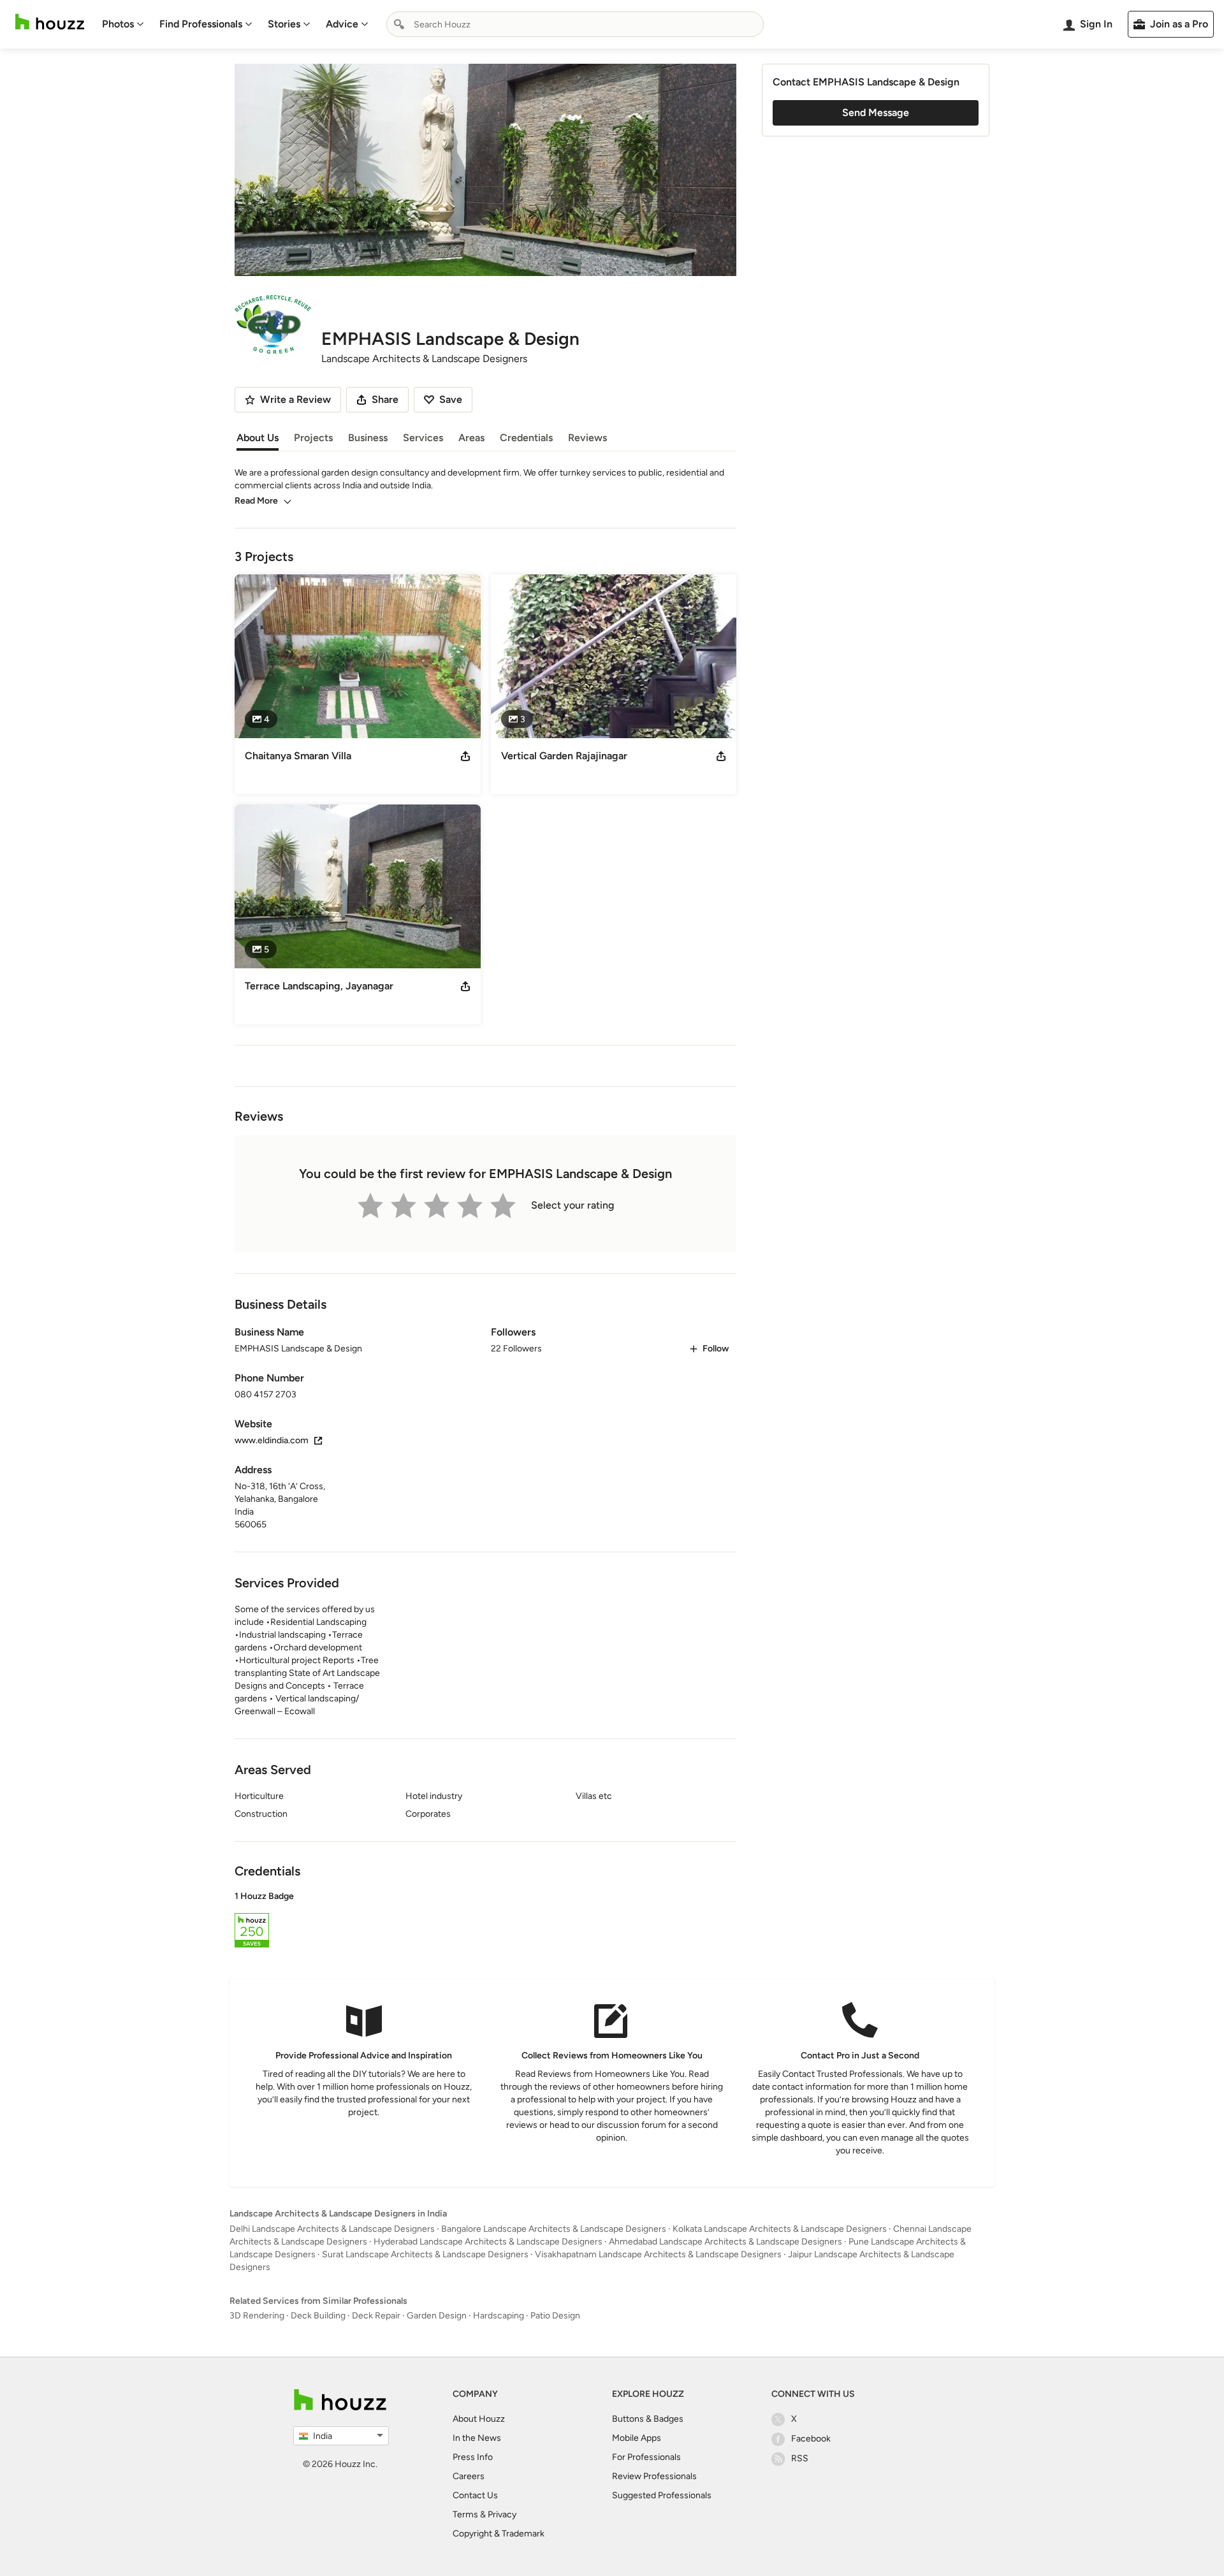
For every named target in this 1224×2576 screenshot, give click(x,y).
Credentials (526, 438)
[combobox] (575, 24)
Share (385, 399)
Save (451, 399)
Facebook (811, 2439)
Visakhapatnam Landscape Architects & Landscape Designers (658, 2254)
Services (423, 438)
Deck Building (318, 2316)
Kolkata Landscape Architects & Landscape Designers (780, 2229)
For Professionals (646, 2457)
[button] (485, 1921)
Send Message (876, 113)
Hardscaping (499, 2316)
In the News (477, 2438)
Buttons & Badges (648, 2419)
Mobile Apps (637, 2438)
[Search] (399, 24)
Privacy (502, 2514)
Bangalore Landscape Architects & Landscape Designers (554, 2229)
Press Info (473, 2457)
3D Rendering (257, 2316)
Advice (342, 24)
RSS (800, 2458)
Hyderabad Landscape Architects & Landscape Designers (488, 2242)
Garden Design (437, 2316)
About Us (258, 438)
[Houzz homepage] (50, 22)
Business (368, 438)
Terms (465, 2514)
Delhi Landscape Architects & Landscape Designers (332, 2229)
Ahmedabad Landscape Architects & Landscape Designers (725, 2242)
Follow (716, 1349)
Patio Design (555, 2316)
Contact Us (475, 2495)
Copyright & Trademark (499, 2534)
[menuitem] (123, 24)
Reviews (587, 438)
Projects (313, 438)
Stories (284, 24)
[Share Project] (465, 756)
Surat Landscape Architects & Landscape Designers (425, 2254)
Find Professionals (201, 24)
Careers (469, 2476)
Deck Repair (376, 2316)
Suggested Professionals (662, 2495)
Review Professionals (654, 2476)
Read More (256, 501)
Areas (471, 438)
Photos (118, 24)
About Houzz (479, 2419)
